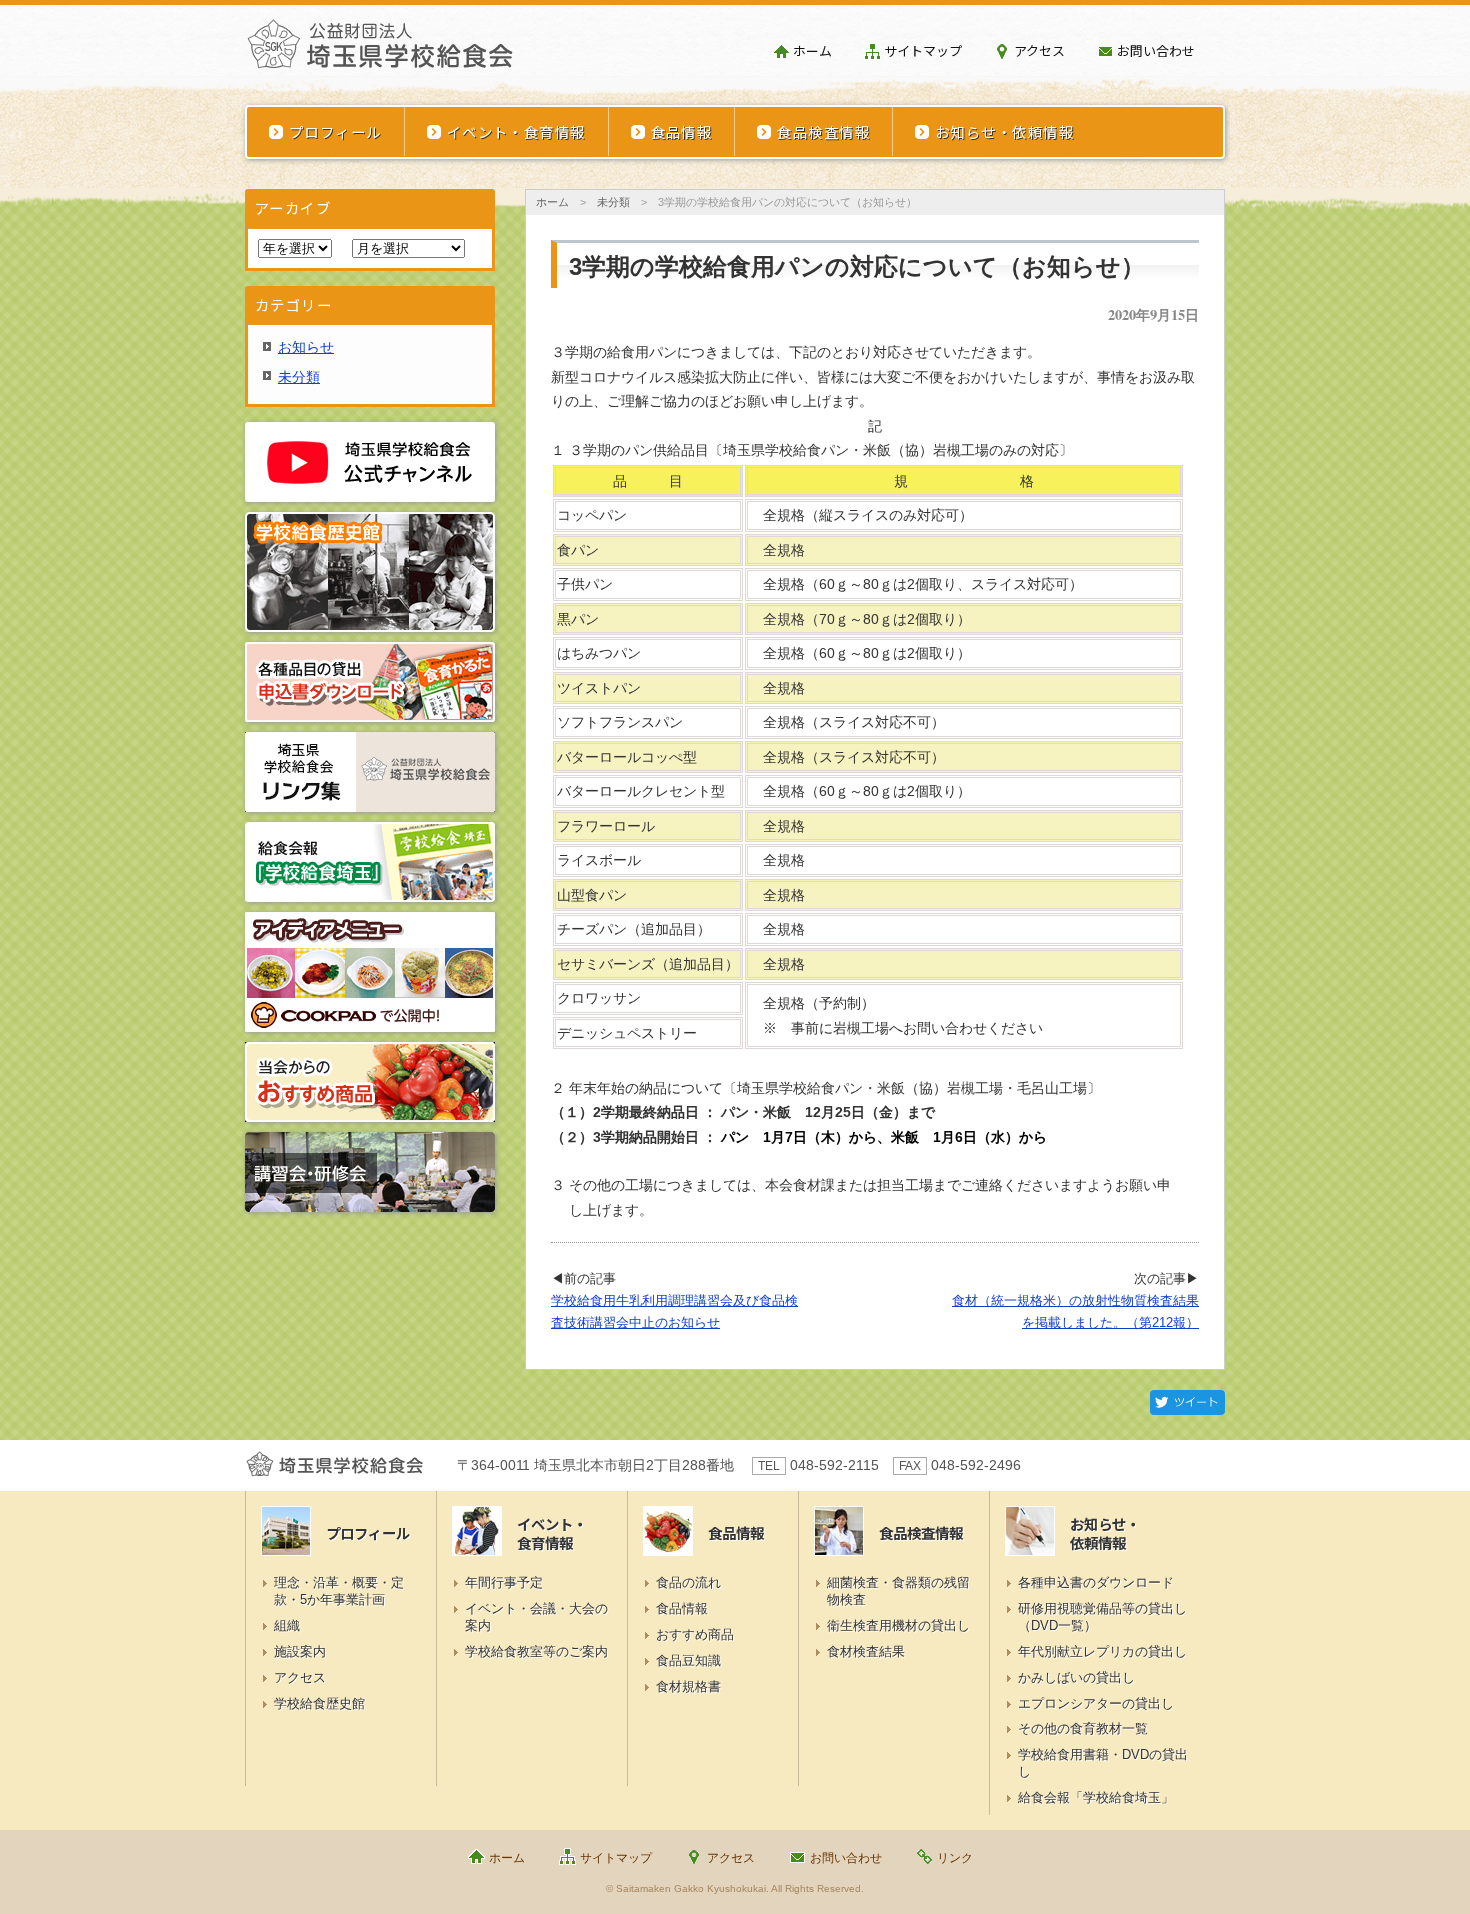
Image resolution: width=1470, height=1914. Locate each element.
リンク (955, 1858)
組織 (287, 1625)
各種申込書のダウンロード (1096, 1582)
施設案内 (300, 1651)
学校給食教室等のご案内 (536, 1651)
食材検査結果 (866, 1651)
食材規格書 (688, 1686)
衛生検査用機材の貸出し (898, 1625)
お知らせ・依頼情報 (1004, 131)
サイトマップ (923, 50)
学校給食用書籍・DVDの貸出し (1103, 1763)
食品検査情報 (823, 131)
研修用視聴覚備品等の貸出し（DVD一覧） (1102, 1617)
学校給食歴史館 (319, 1703)
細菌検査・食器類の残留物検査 (898, 1591)
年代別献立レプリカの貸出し (1102, 1651)
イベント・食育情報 (516, 131)
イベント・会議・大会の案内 (536, 1617)
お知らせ (306, 347)
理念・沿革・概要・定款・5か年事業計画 (339, 1591)
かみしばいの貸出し (1076, 1677)
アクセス (1039, 50)
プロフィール (335, 131)
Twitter (1187, 1402)
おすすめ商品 (695, 1634)
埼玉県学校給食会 (380, 52)
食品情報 (682, 131)
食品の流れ (688, 1582)
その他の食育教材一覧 (1083, 1728)
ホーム (812, 50)
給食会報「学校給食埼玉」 (1096, 1797)
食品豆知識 (688, 1660)
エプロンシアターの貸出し (1096, 1703)
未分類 (613, 202)
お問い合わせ (1156, 50)
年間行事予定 (504, 1582)
